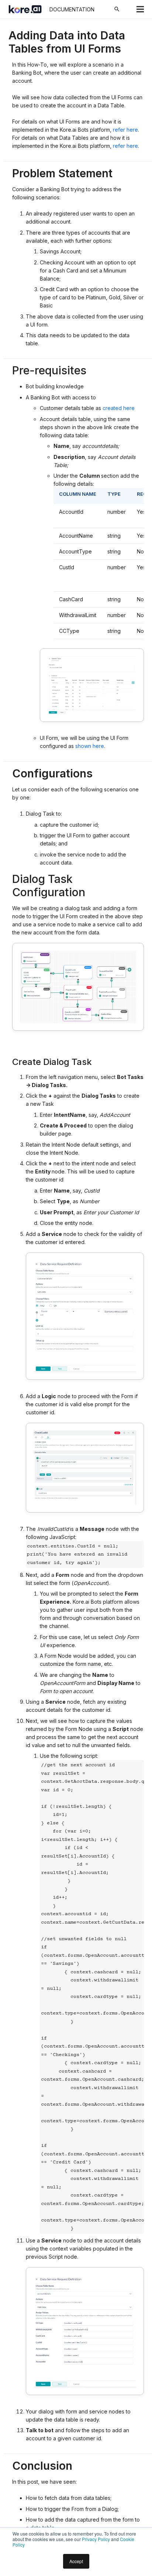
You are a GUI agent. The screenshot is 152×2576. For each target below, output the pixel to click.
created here (119, 408)
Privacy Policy (96, 2539)
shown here (90, 746)
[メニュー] (140, 9)
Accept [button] (76, 2561)
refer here (125, 130)
